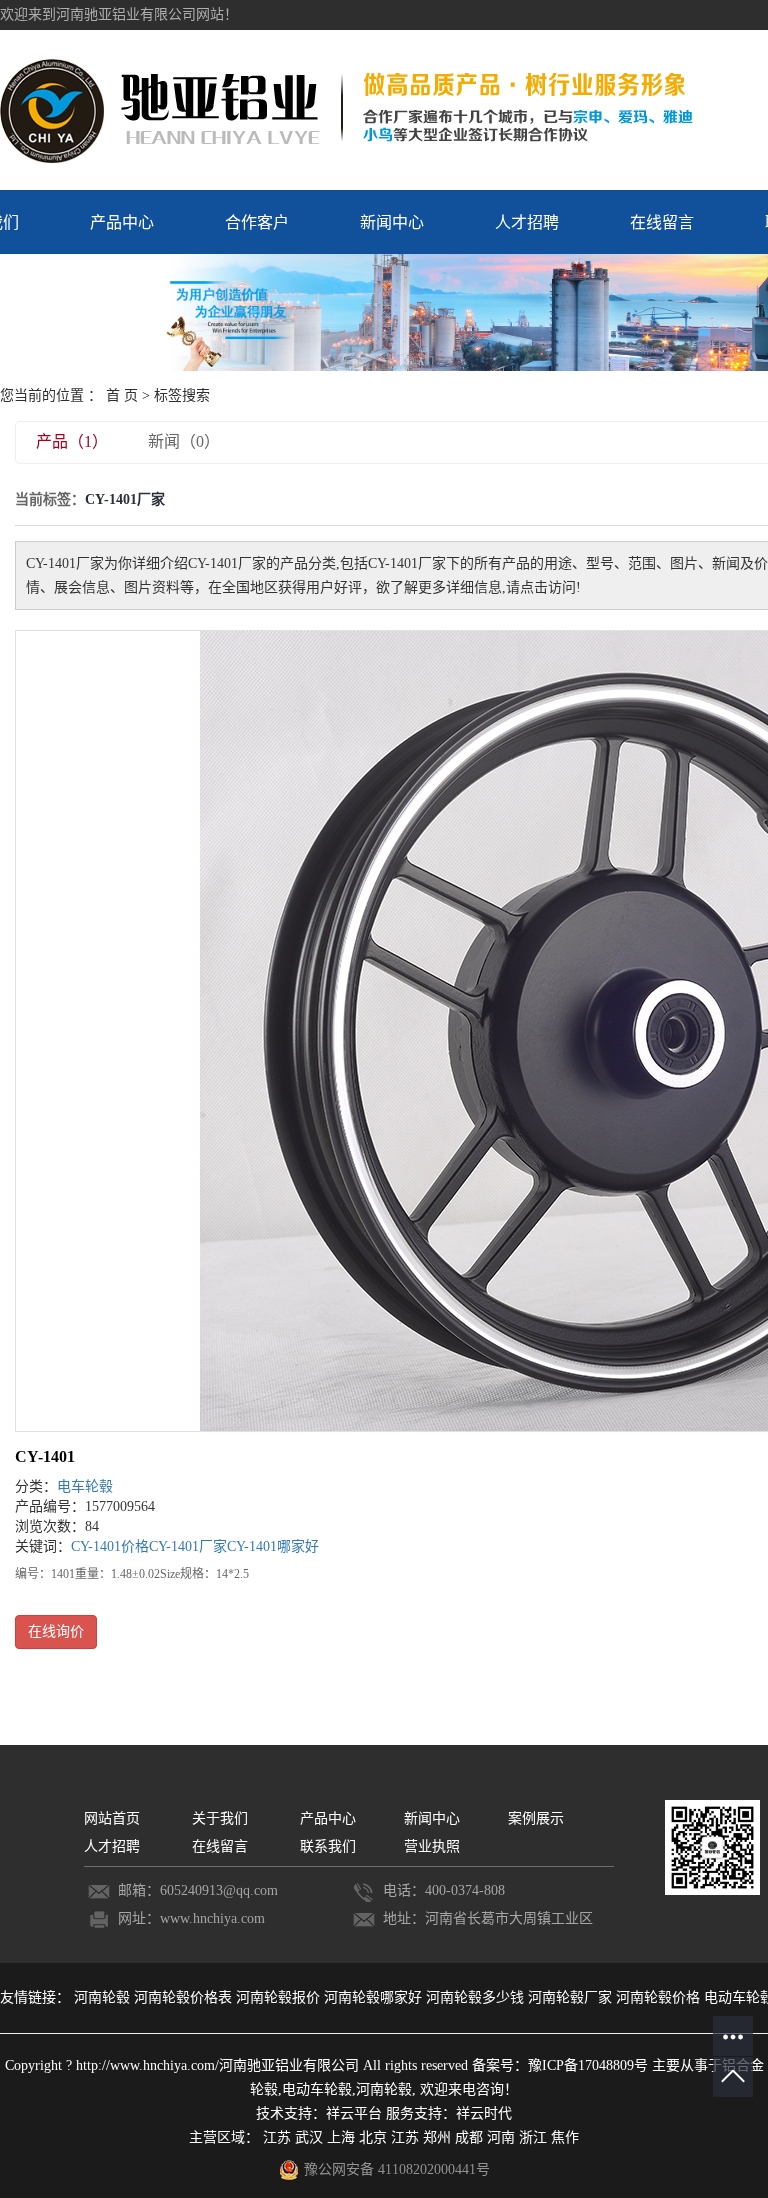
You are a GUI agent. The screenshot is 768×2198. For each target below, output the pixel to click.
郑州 (437, 2137)
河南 (501, 2137)
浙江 (533, 2137)
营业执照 (432, 1846)
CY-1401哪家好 (273, 1546)
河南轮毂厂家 (572, 1997)
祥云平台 (354, 2113)
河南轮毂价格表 (185, 1997)
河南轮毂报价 (280, 1997)
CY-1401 (45, 1456)
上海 (341, 2137)
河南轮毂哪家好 (375, 1997)
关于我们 (220, 1818)
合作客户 (257, 222)
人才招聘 (527, 222)
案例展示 (536, 1818)
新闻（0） (184, 441)
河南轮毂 (104, 1997)
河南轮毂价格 (660, 1997)
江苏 (277, 2137)
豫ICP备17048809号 (588, 2065)
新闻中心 (392, 222)
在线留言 (662, 222)
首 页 (122, 395)
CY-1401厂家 (188, 1546)
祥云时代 (484, 2113)
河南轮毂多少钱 (477, 1997)
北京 (373, 2137)
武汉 (309, 2137)
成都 (469, 2137)
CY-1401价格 (110, 1546)
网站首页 (114, 1818)
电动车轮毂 (317, 2089)
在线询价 (56, 1631)
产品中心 (122, 222)
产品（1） (72, 441)
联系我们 (328, 1846)
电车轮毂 (85, 1486)
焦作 (565, 2137)
